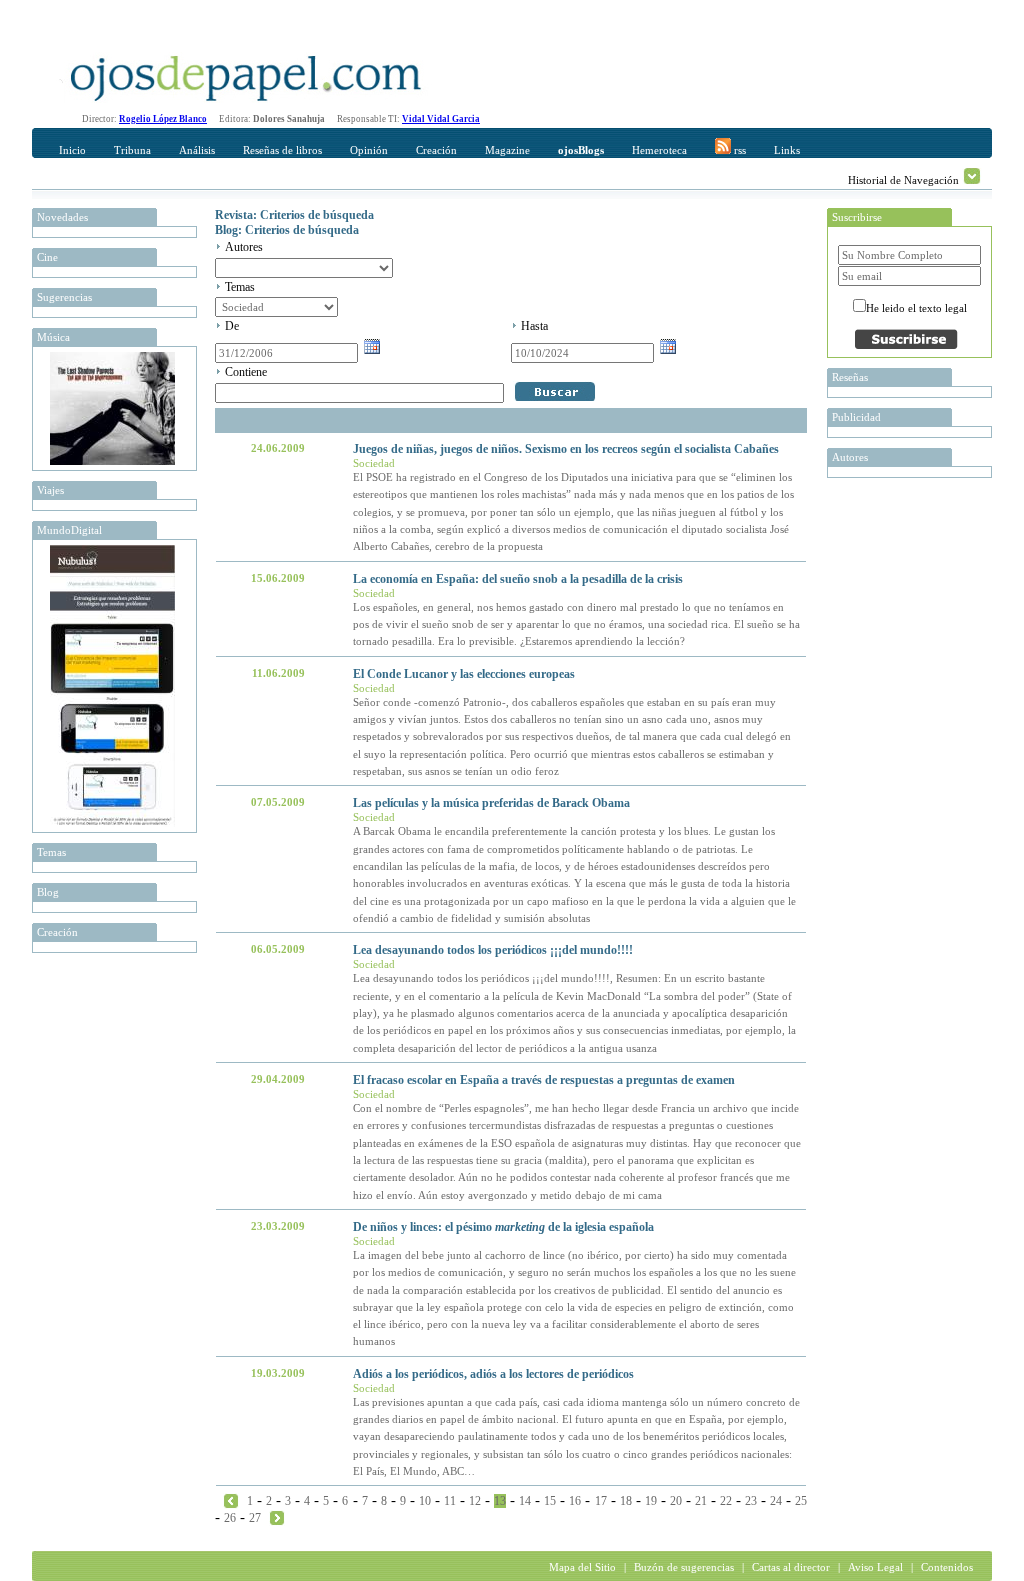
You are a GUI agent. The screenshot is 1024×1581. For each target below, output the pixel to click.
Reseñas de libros (282, 150)
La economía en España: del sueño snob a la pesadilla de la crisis (518, 579)
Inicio (72, 150)
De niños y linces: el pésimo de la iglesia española (503, 1227)
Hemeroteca (659, 150)
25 (801, 1501)
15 (550, 1501)
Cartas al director (791, 1567)
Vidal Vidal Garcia (441, 119)
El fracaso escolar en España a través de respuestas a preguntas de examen (544, 1080)
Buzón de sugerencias (684, 1567)
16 (575, 1501)
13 (500, 1501)
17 (601, 1501)
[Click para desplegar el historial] (972, 176)
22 (726, 1501)
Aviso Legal (875, 1567)
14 (525, 1501)
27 (255, 1518)
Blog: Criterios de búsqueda (287, 230)
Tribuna (132, 150)
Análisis (197, 150)
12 (475, 1501)
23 (751, 1501)
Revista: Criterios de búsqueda (294, 215)
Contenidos (947, 1567)
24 (776, 1501)
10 (425, 1501)
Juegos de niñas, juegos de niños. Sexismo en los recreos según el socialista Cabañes (566, 449)
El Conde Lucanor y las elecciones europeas (464, 674)
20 (676, 1501)
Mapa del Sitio (582, 1567)
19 (651, 1501)
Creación (436, 150)
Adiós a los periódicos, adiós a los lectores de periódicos (493, 1374)
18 (626, 1501)
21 (701, 1501)
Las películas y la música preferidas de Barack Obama (491, 803)
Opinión (369, 150)
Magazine (507, 150)
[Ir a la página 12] (231, 1500)
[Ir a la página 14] (277, 1517)
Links (787, 150)
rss (738, 150)
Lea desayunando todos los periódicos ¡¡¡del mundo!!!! (493, 950)
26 (230, 1518)
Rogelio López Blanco (163, 119)
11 (450, 1501)
